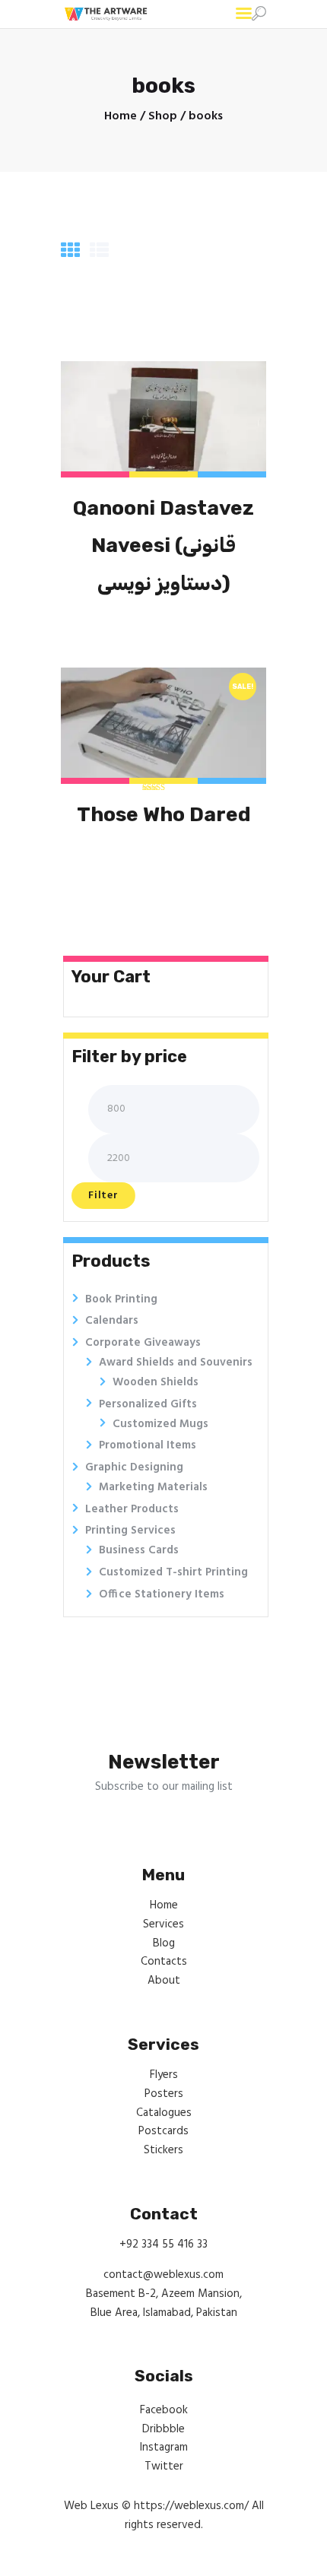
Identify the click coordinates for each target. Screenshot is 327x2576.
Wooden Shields (156, 1382)
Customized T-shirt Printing (173, 1572)
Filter (103, 1196)
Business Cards (139, 1550)
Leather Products (132, 1509)
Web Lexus (91, 2506)
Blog (164, 1943)
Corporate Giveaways (143, 1343)
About (164, 1981)
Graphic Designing (134, 1467)
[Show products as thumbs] (70, 252)
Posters (164, 2094)
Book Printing (121, 1299)
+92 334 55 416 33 (163, 2244)
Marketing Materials (153, 1487)
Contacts (164, 1962)
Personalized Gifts (148, 1404)
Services (163, 1924)
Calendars (112, 1321)
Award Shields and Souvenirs (176, 1363)
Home (121, 117)
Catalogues (164, 2113)
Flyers (164, 2075)
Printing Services (130, 1531)
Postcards (163, 2131)
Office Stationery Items (162, 1594)
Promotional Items (148, 1445)
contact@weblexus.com (163, 2275)
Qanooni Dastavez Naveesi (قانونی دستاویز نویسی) (163, 546)
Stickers (163, 2150)
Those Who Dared (164, 814)
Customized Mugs (160, 1424)
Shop (163, 116)
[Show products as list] (99, 252)
